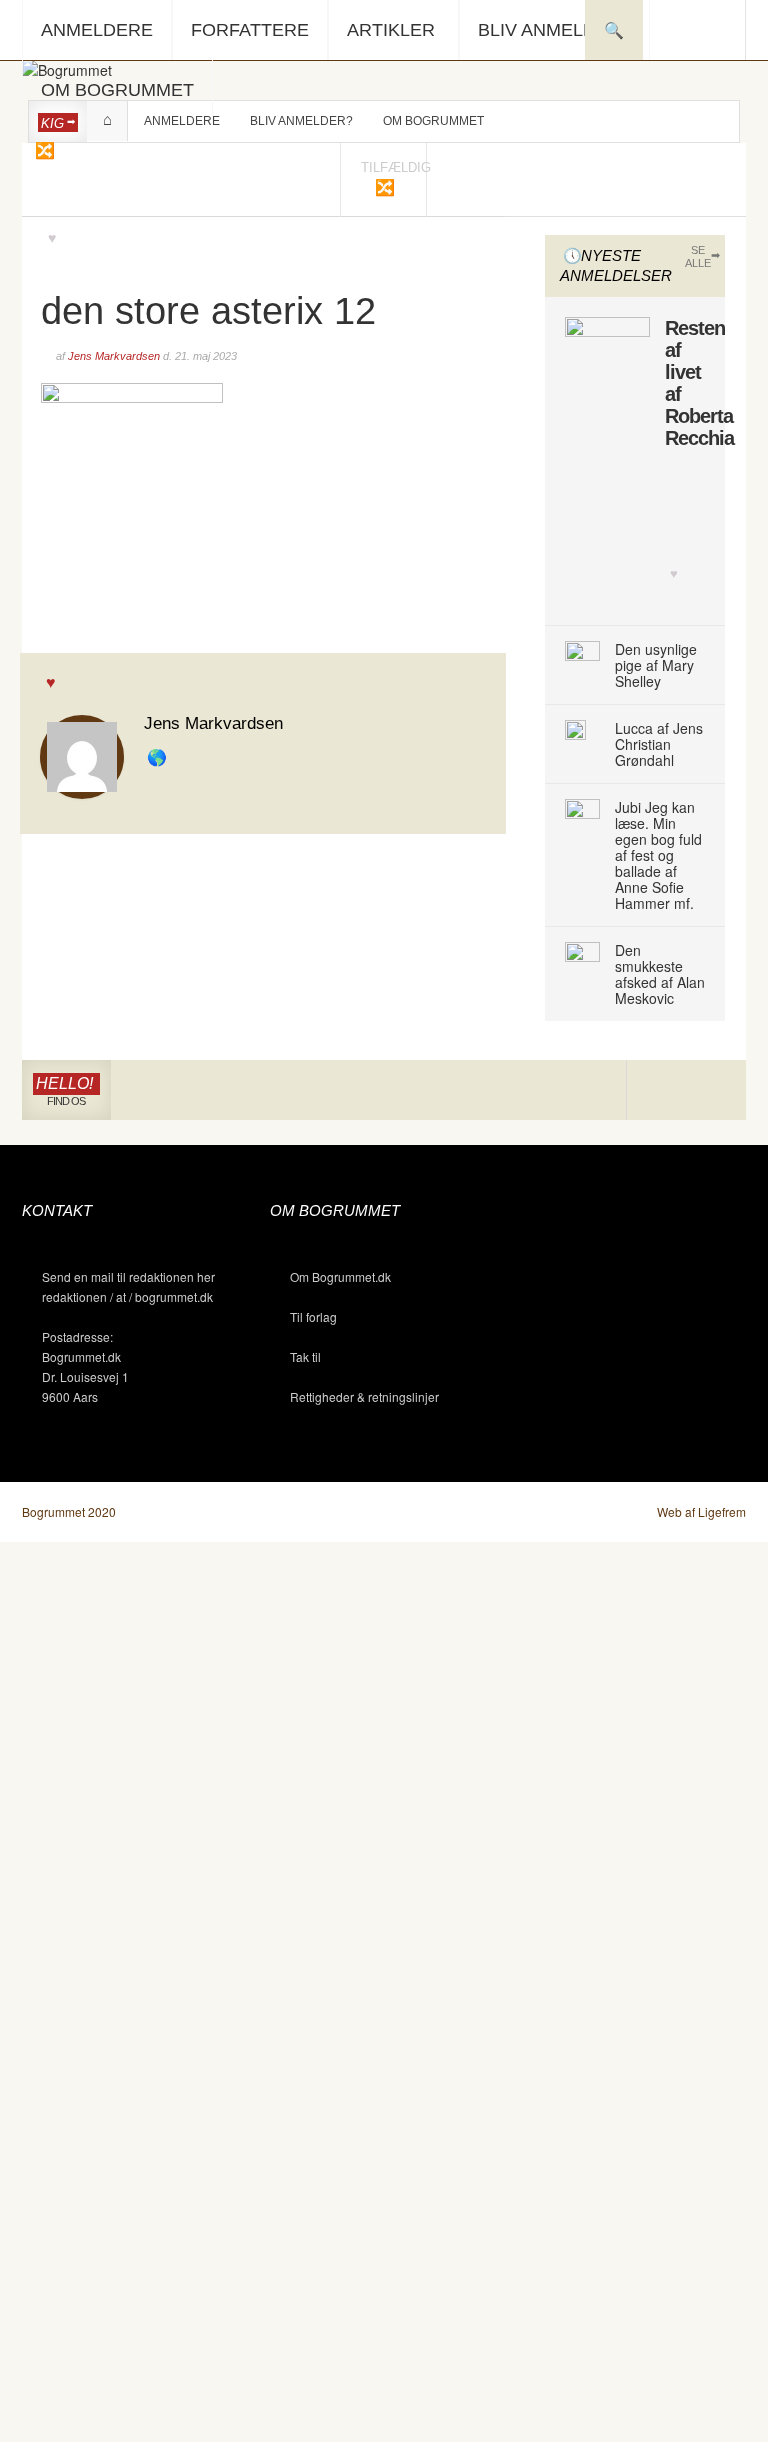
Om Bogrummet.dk (340, 1276)
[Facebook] (686, 1090)
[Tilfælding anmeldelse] (44, 150)
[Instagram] (656, 1090)
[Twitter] (715, 1090)
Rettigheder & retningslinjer (364, 1396)
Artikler (391, 30)
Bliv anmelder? (554, 30)
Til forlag (313, 1316)
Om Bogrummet (117, 90)
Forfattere (250, 30)
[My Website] (159, 758)
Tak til (305, 1356)
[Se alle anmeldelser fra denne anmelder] (82, 754)
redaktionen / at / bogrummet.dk (127, 1296)
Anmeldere (97, 30)
